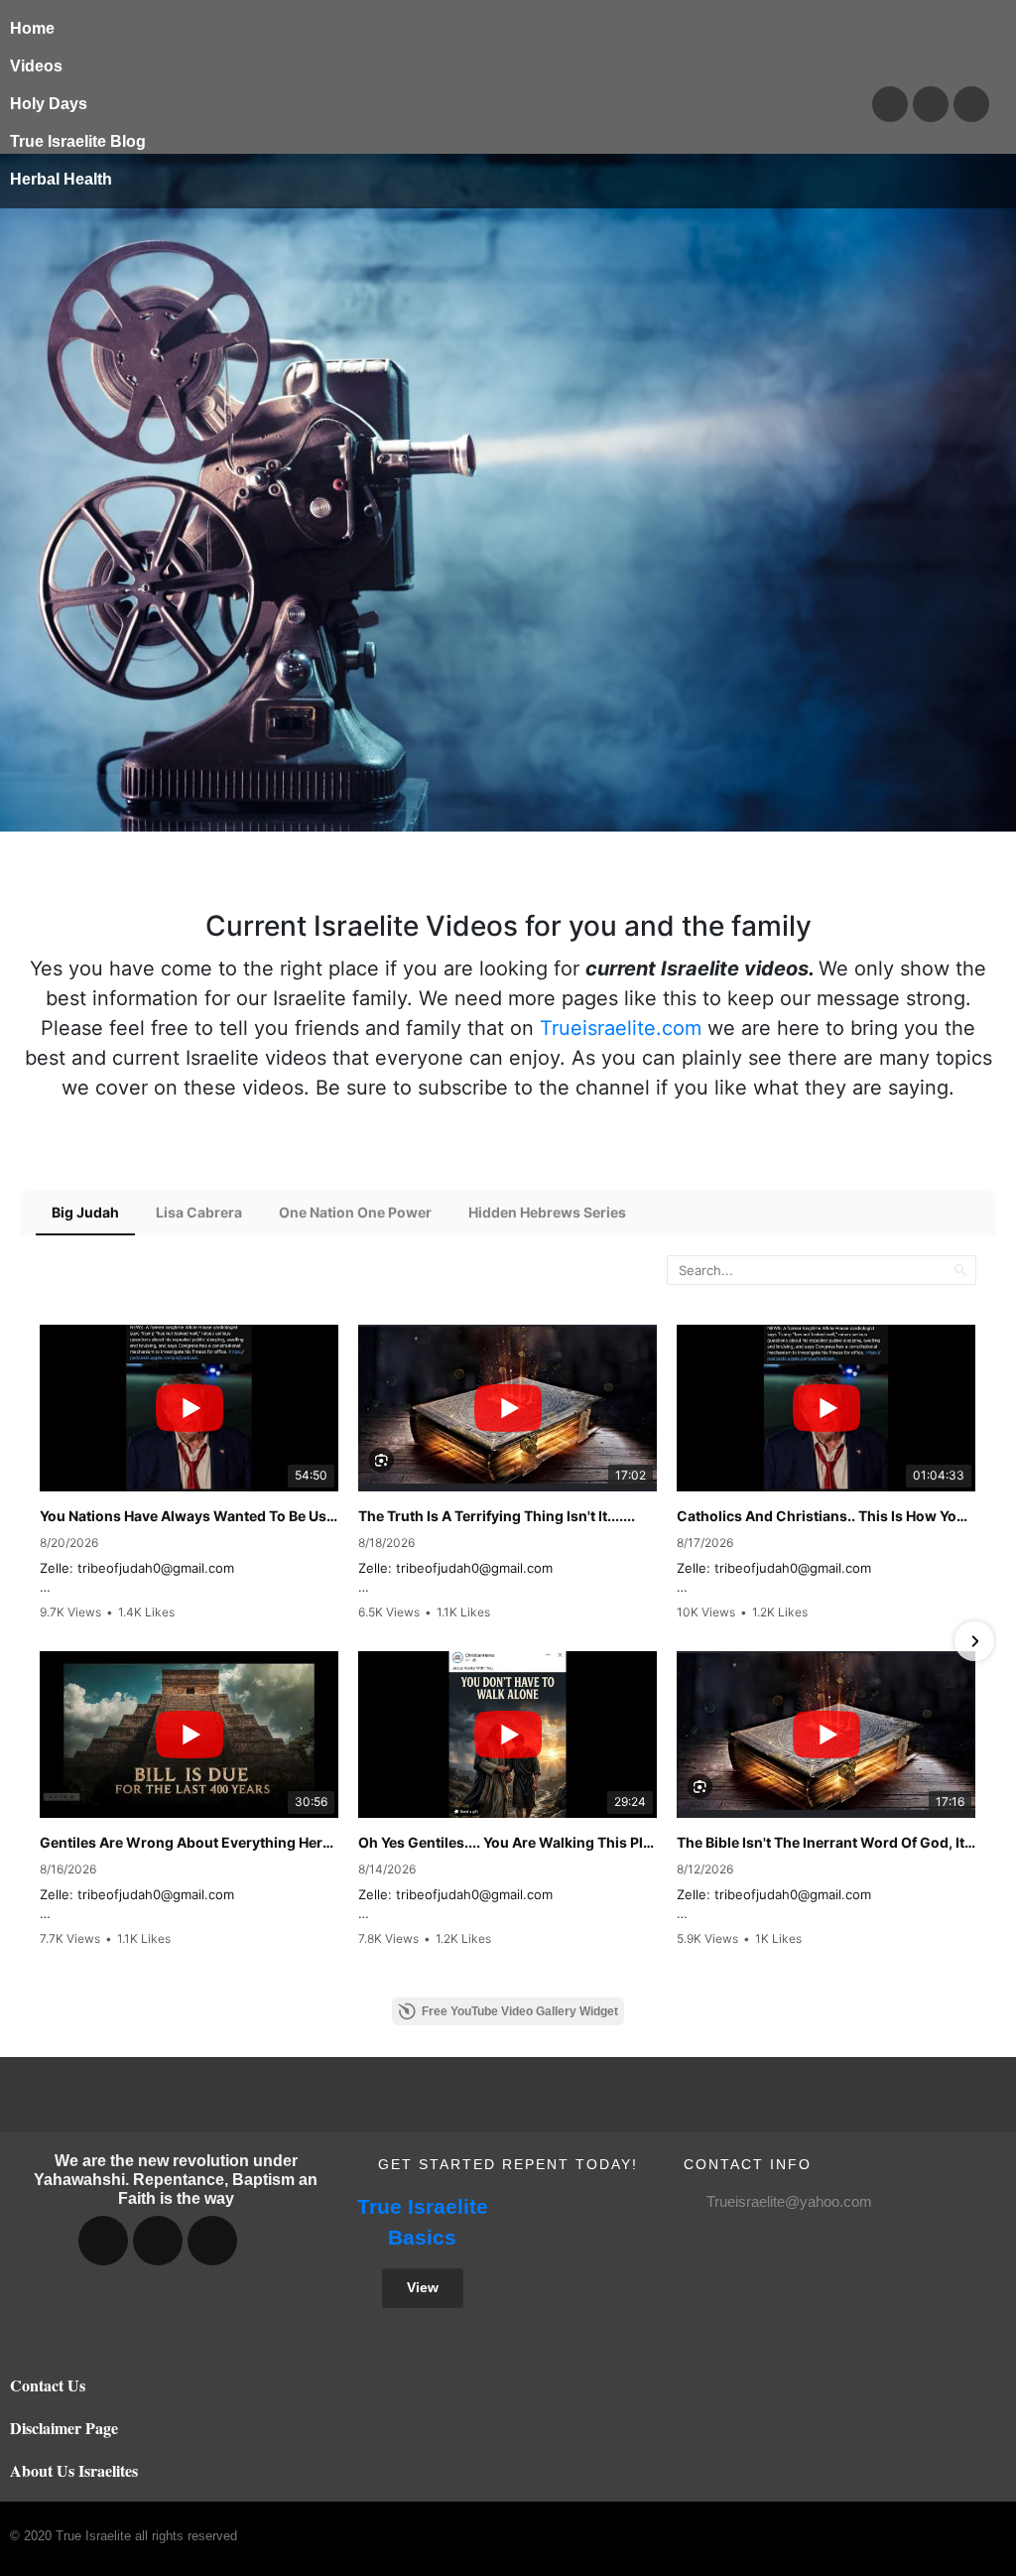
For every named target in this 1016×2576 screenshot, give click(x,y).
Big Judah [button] (85, 1212)
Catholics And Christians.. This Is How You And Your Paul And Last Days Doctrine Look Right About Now (826, 1516)
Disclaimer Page (64, 2428)
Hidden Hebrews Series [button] (547, 1212)
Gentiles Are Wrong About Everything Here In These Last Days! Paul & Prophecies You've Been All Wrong (189, 1842)
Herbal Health (61, 179)
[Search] (960, 1270)
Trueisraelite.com (621, 1028)
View (423, 2287)
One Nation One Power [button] (355, 1212)
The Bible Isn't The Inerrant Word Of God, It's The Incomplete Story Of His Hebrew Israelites (826, 1842)
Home (32, 28)
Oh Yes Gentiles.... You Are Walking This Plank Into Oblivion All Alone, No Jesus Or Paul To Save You (508, 1842)
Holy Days (49, 104)
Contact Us (48, 2385)
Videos (36, 66)
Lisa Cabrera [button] (199, 1212)
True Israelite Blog (78, 141)
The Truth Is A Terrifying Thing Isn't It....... (497, 1516)
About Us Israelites (74, 2470)
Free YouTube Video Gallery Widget (520, 2011)
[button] (42, 1641)
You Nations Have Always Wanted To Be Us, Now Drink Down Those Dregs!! (189, 1516)
